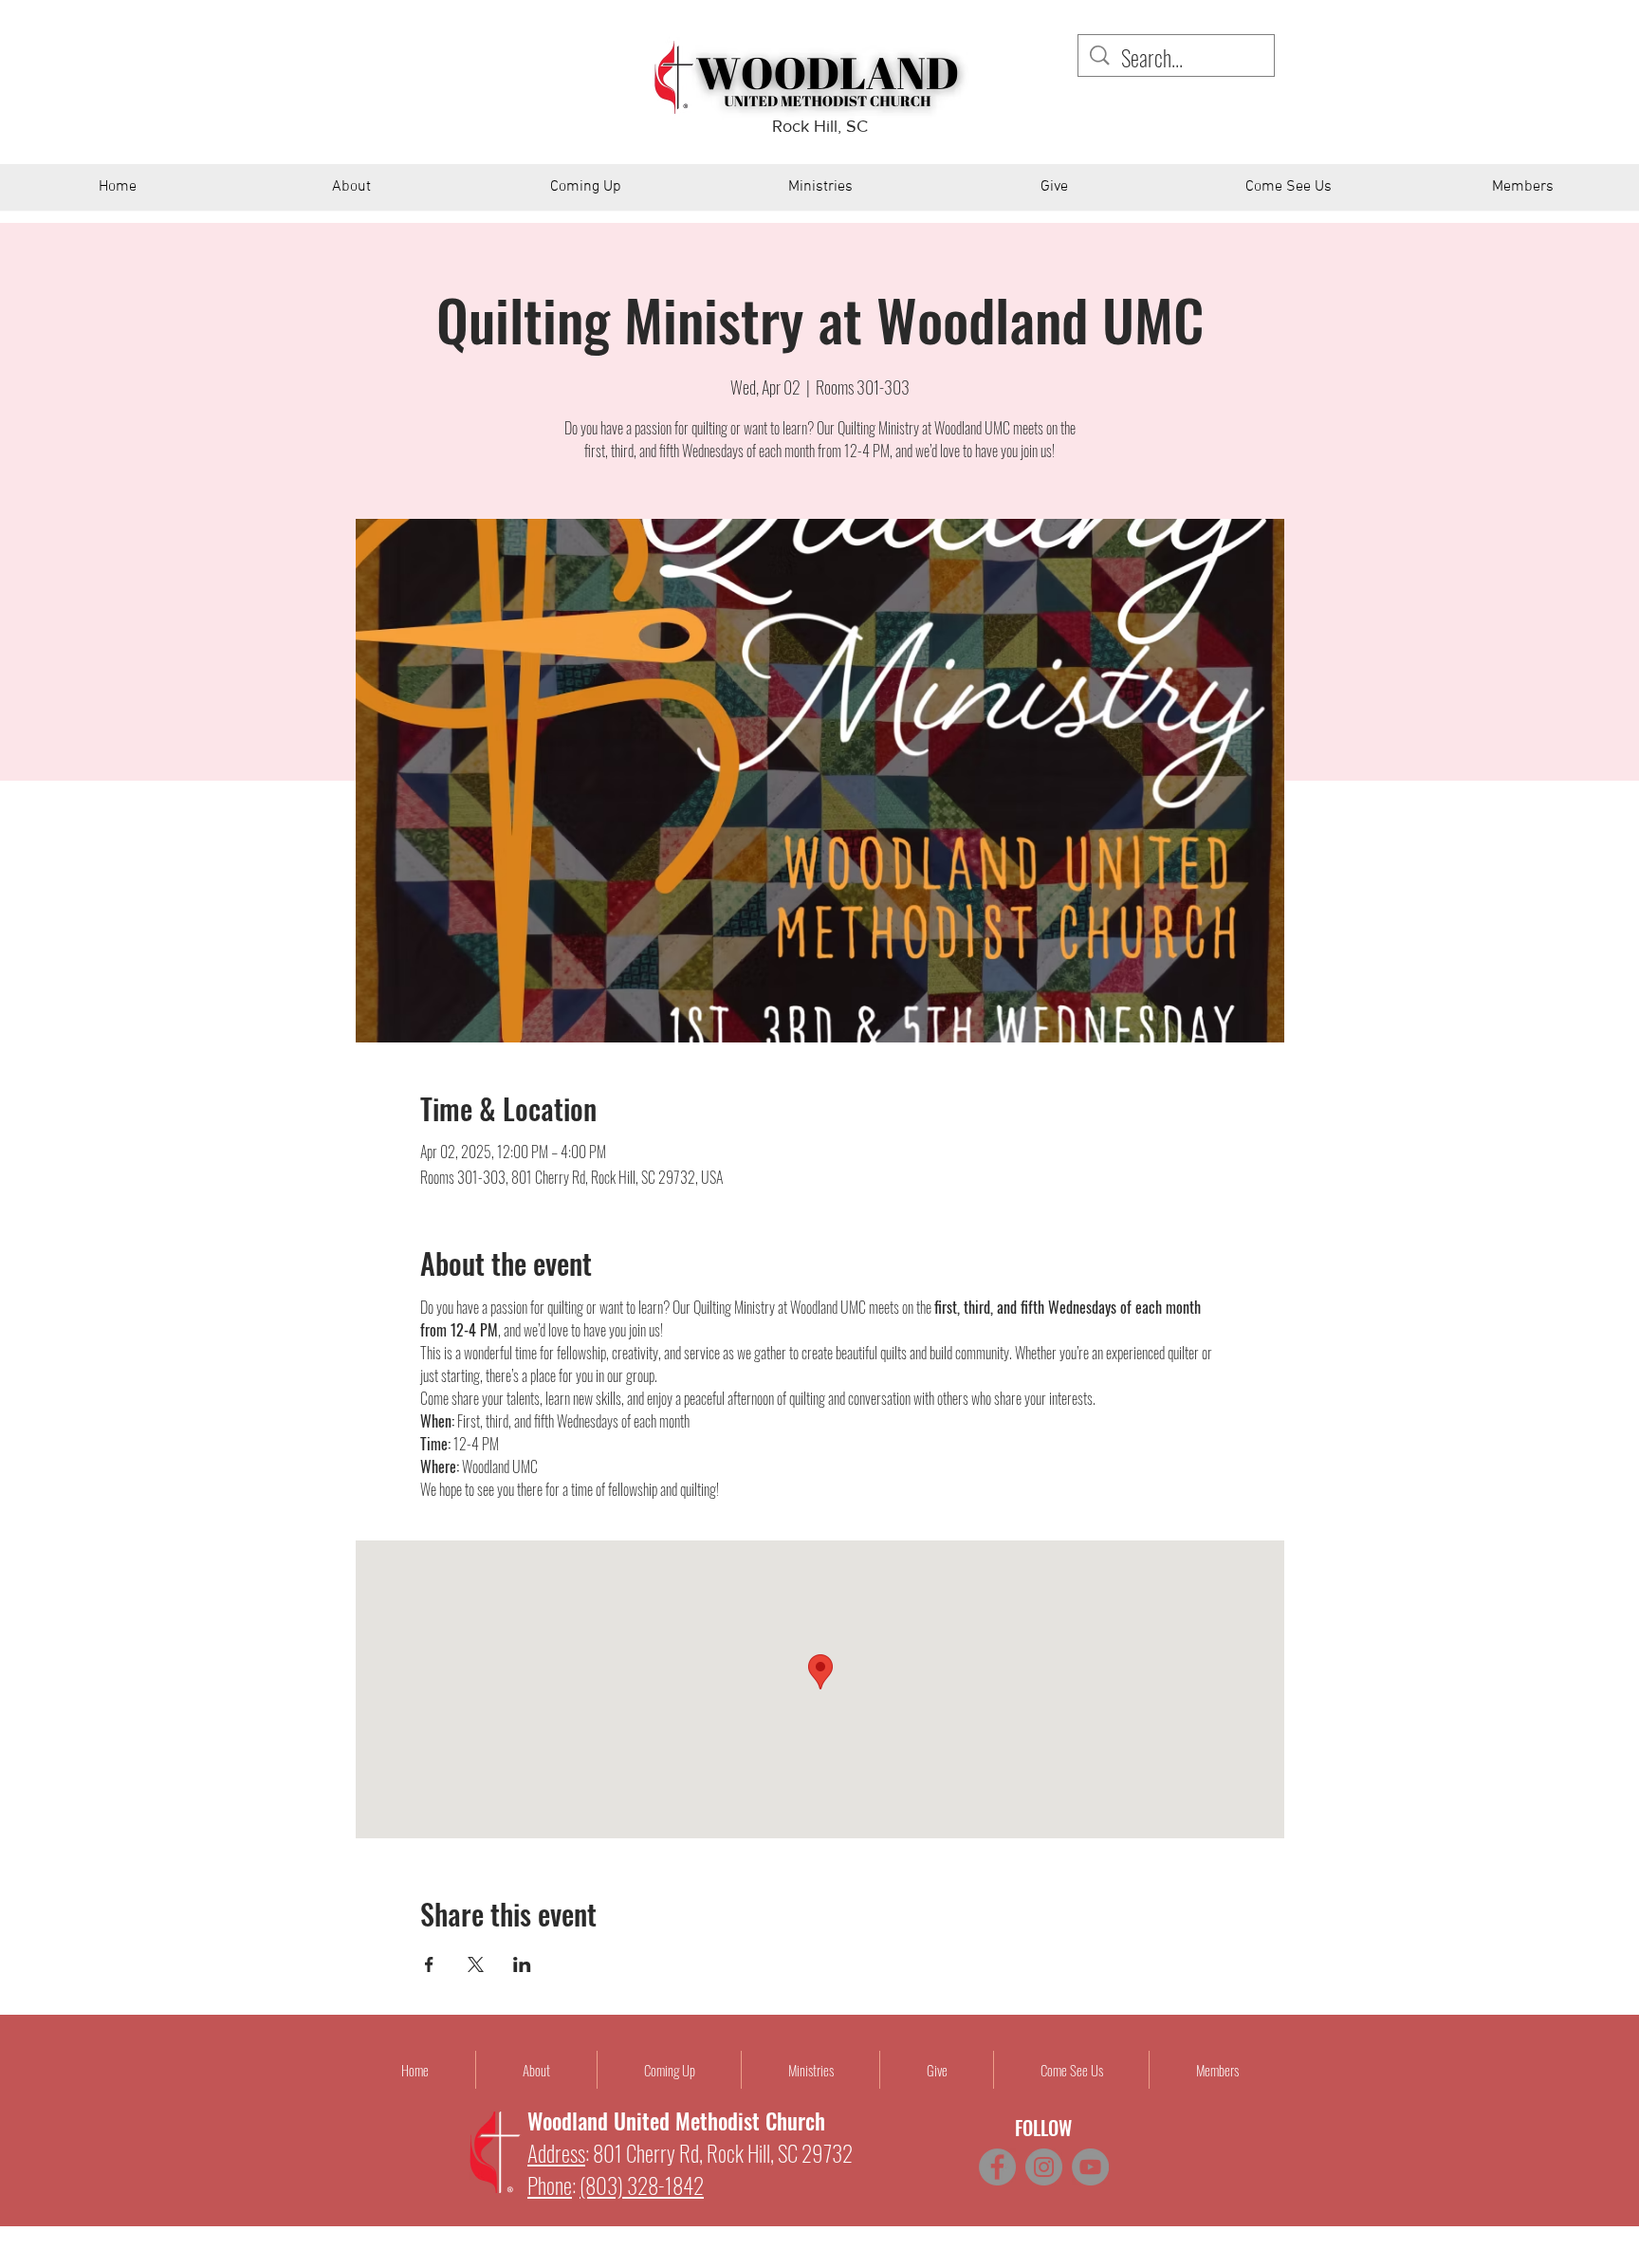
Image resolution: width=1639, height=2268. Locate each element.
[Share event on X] (476, 1964)
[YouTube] (1090, 2167)
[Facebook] (997, 2167)
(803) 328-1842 (642, 2185)
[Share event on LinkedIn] (522, 1964)
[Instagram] (1044, 2167)
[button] (351, 194)
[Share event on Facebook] (429, 1964)
